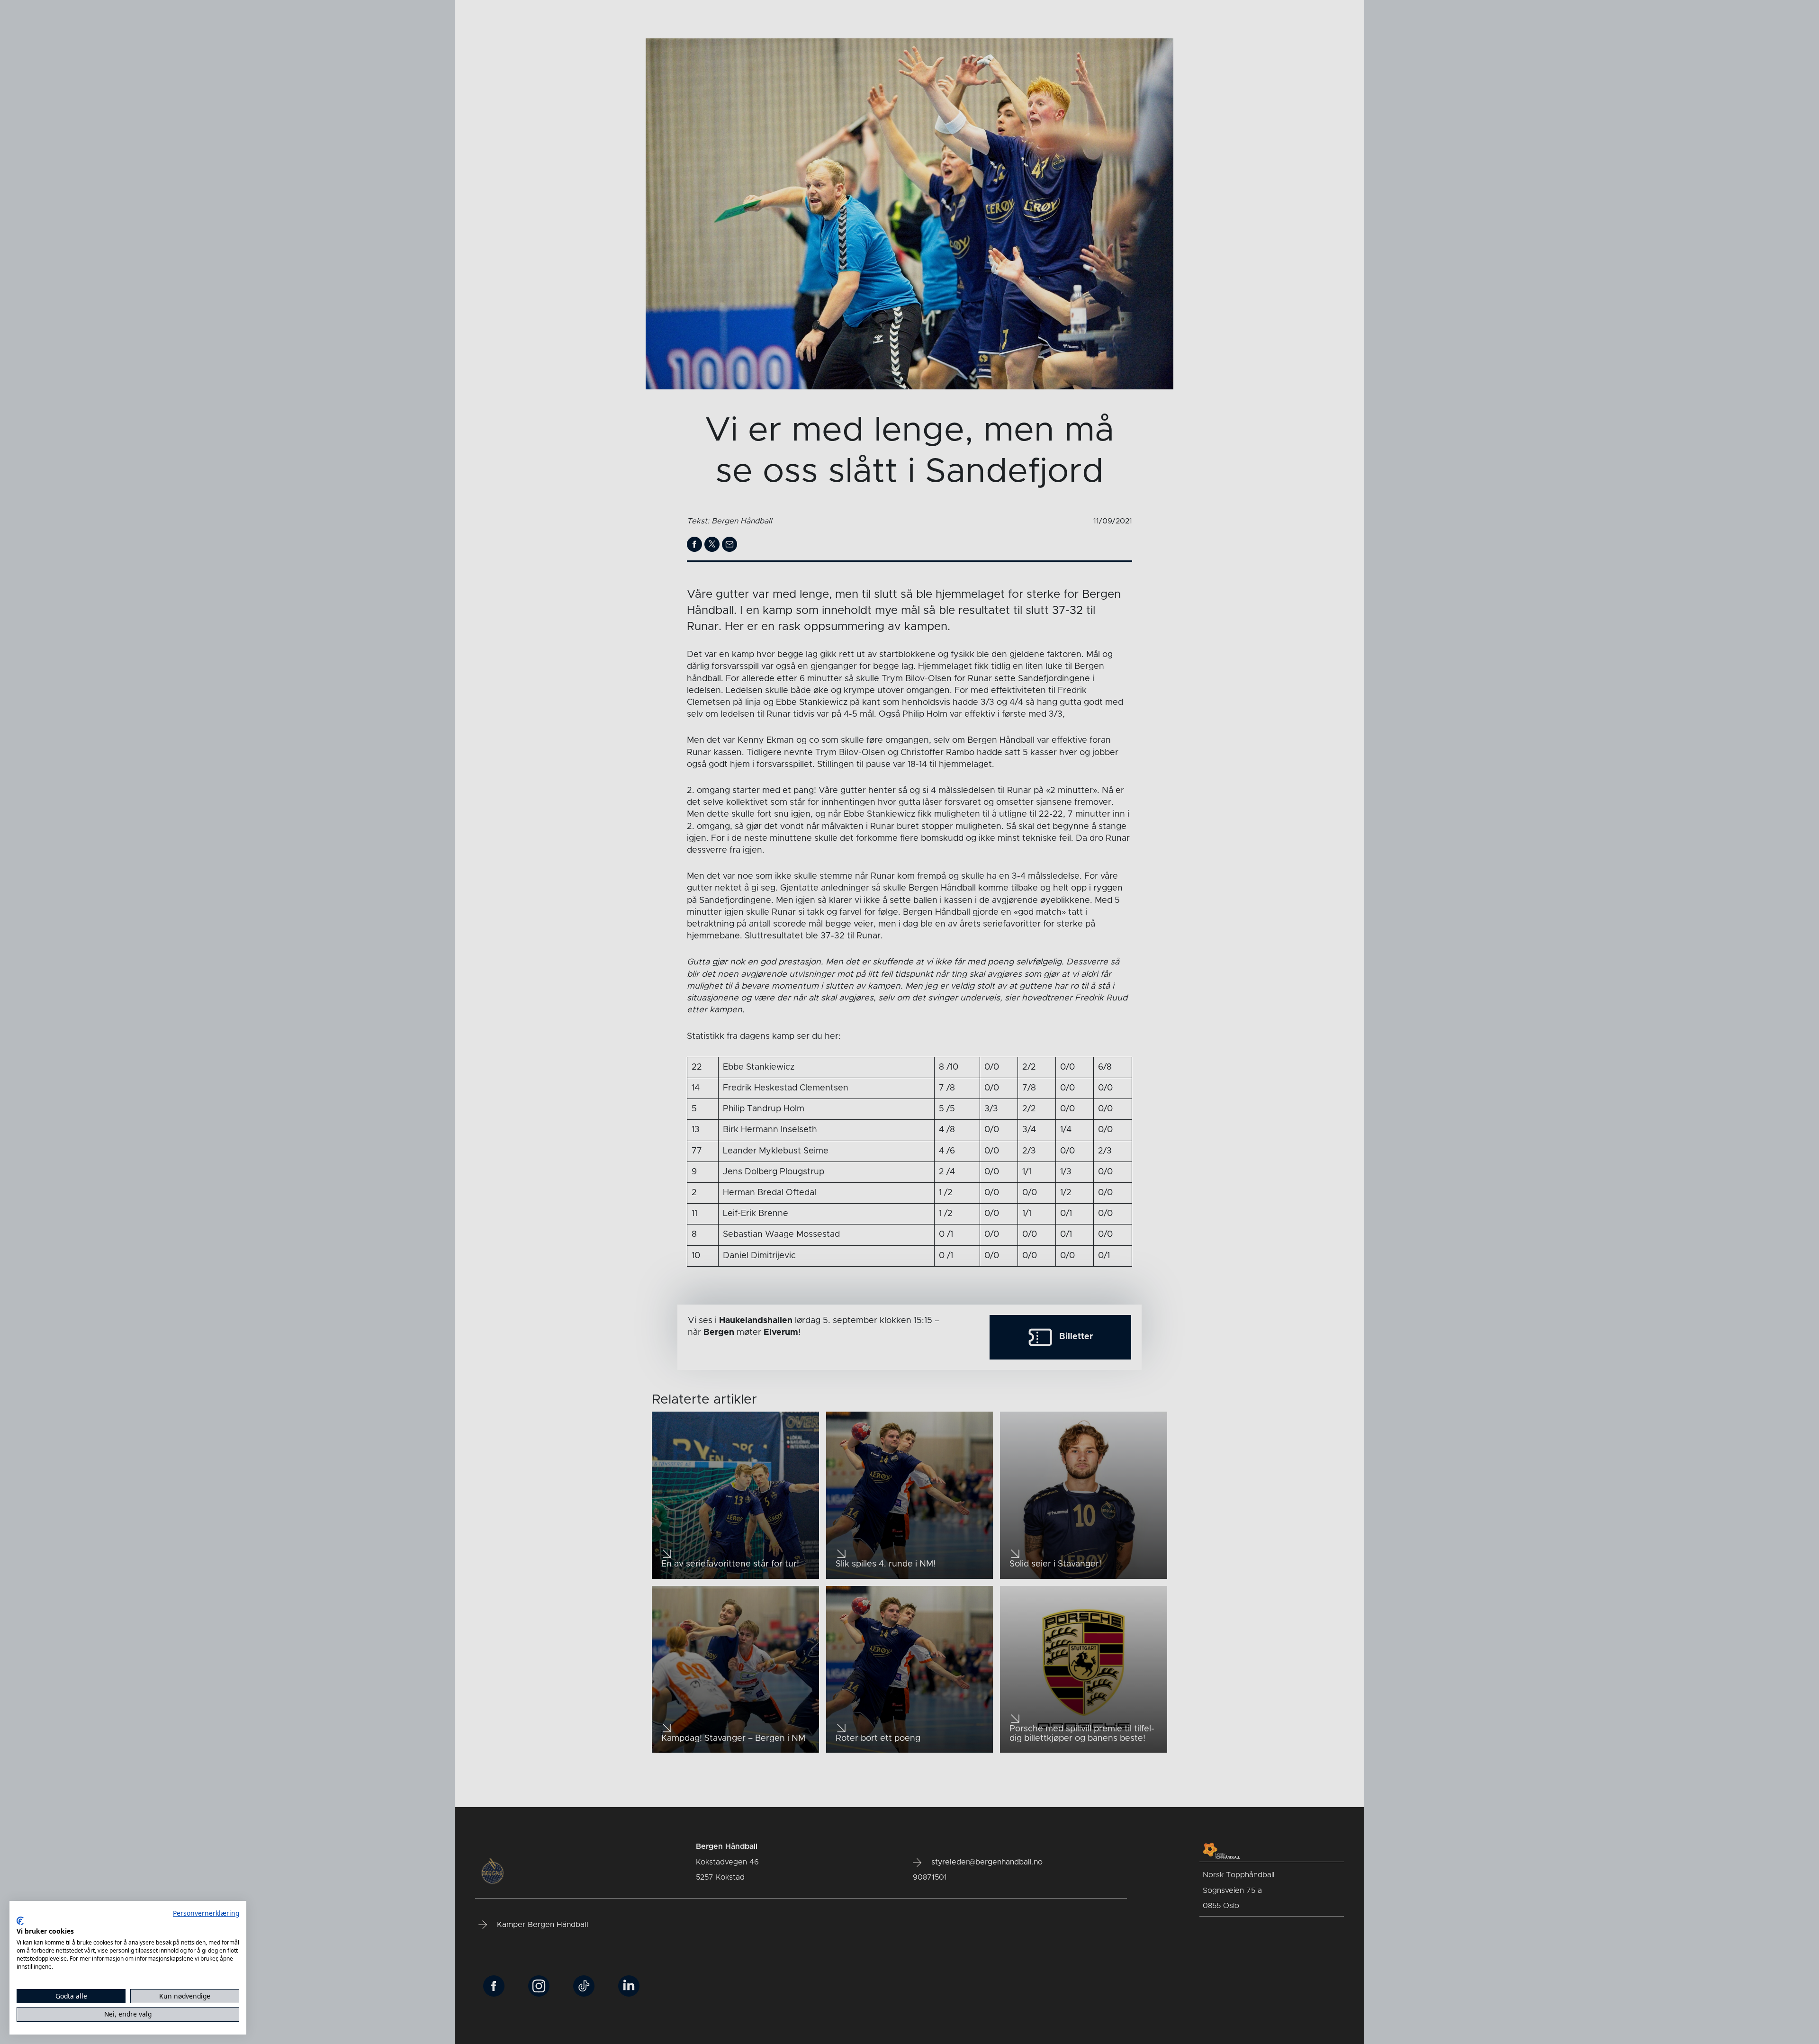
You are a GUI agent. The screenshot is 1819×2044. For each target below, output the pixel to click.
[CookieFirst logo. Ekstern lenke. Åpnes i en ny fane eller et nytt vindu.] (20, 1921)
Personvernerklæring (206, 1913)
